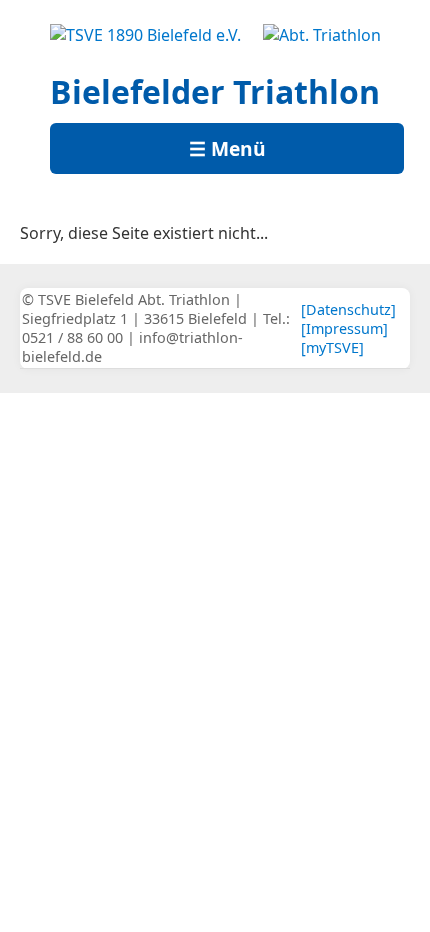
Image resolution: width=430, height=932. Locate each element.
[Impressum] (344, 328)
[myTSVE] (332, 347)
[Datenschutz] (348, 309)
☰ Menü (227, 148)
